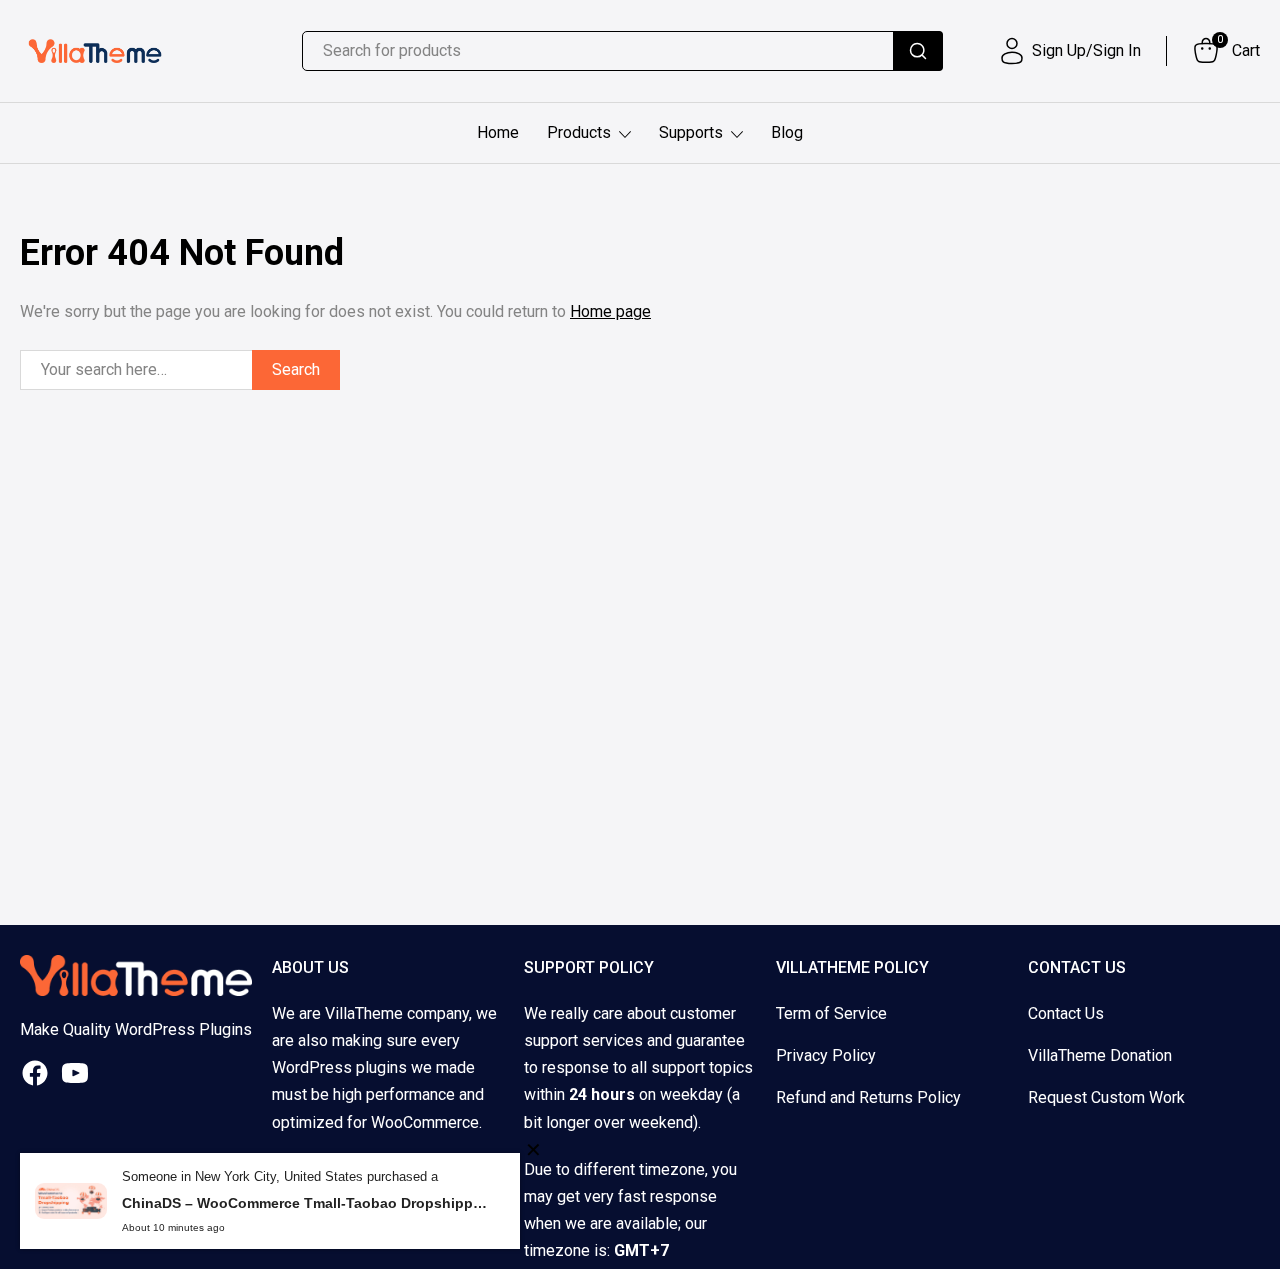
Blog (787, 132)
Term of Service (831, 1013)
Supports (691, 132)
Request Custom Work (1106, 1097)
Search (296, 369)
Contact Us (1066, 1013)
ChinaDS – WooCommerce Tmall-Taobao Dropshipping (306, 1203)
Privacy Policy (826, 1055)
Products (579, 132)
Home (498, 132)
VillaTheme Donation (1100, 1055)
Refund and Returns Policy (868, 1097)
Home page (610, 311)
